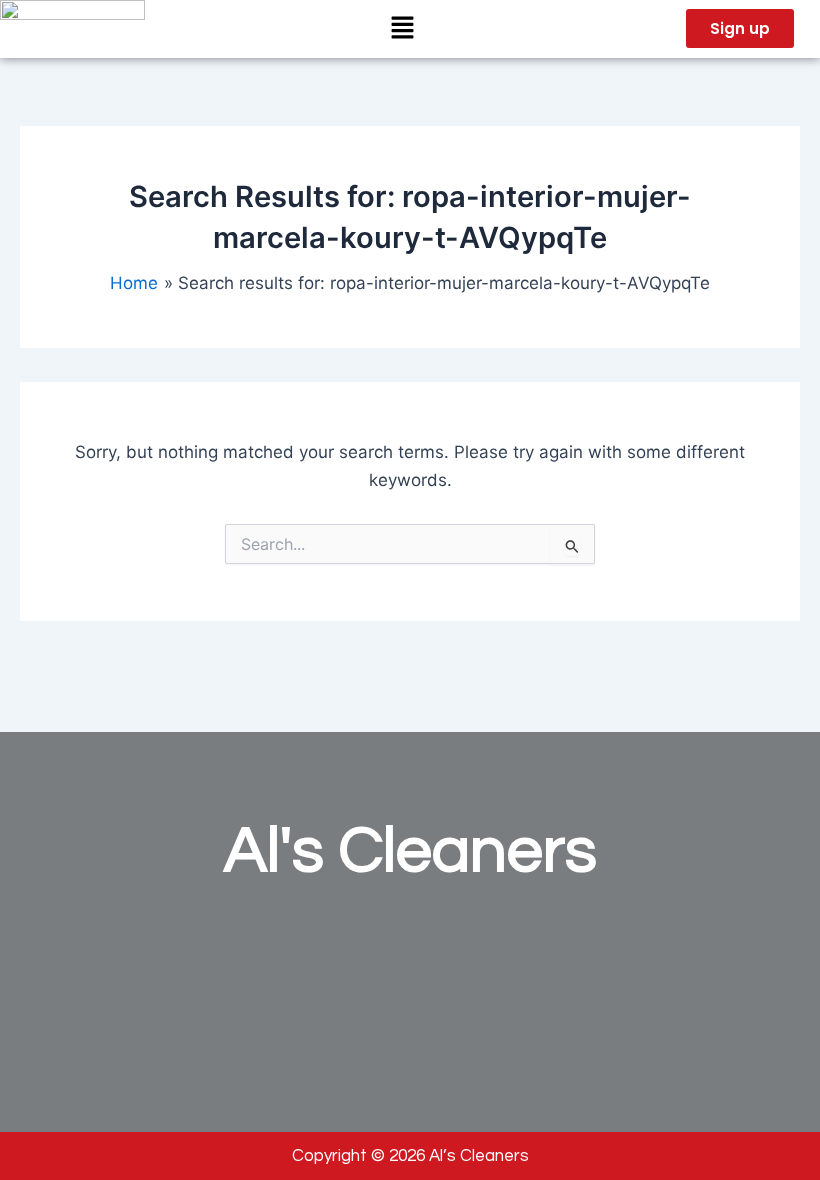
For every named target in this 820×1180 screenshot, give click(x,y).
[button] (402, 28)
